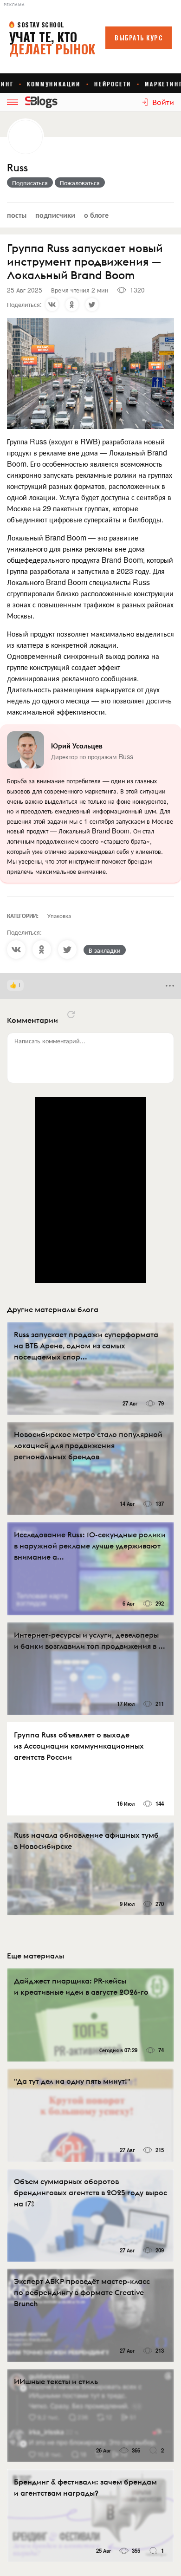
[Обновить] (71, 1015)
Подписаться (30, 182)
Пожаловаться (80, 182)
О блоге (96, 215)
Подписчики (55, 215)
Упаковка (59, 915)
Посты (17, 215)
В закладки (105, 950)
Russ (17, 168)
